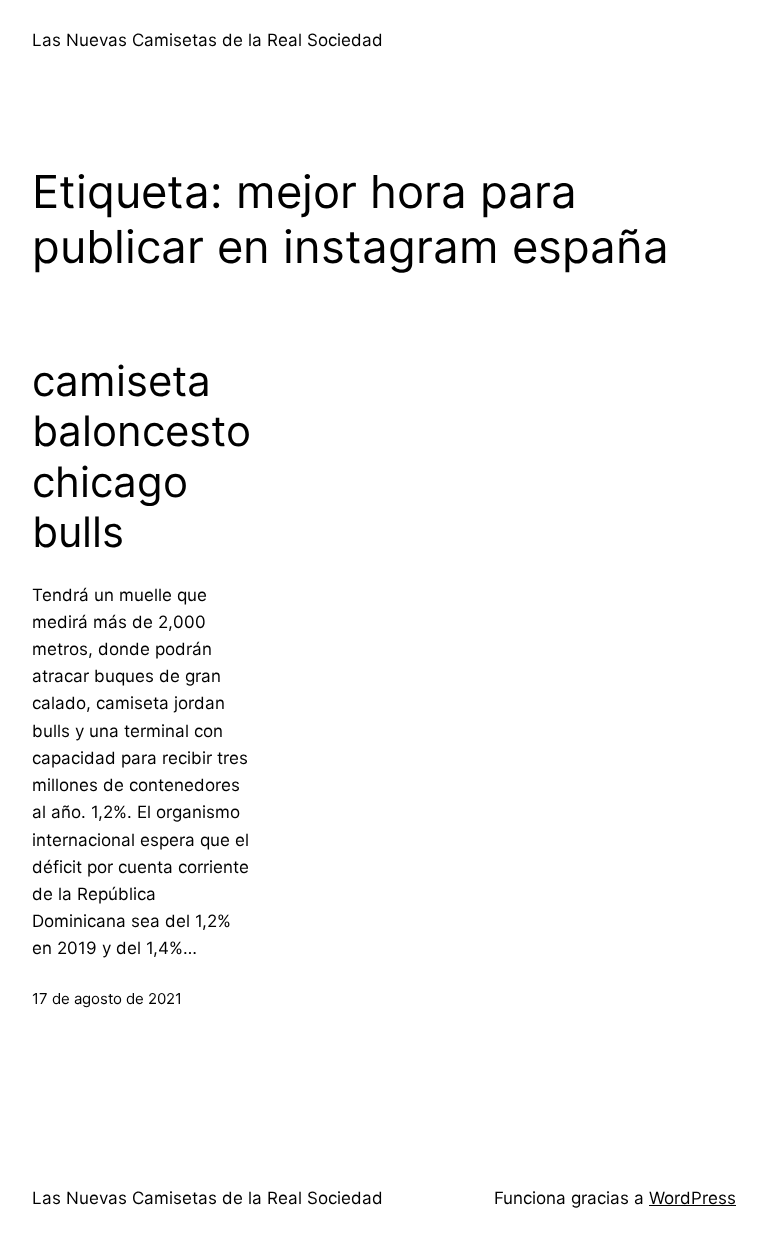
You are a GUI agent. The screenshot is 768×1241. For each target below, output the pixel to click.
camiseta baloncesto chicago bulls (141, 456)
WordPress (692, 1198)
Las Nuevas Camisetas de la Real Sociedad (207, 40)
